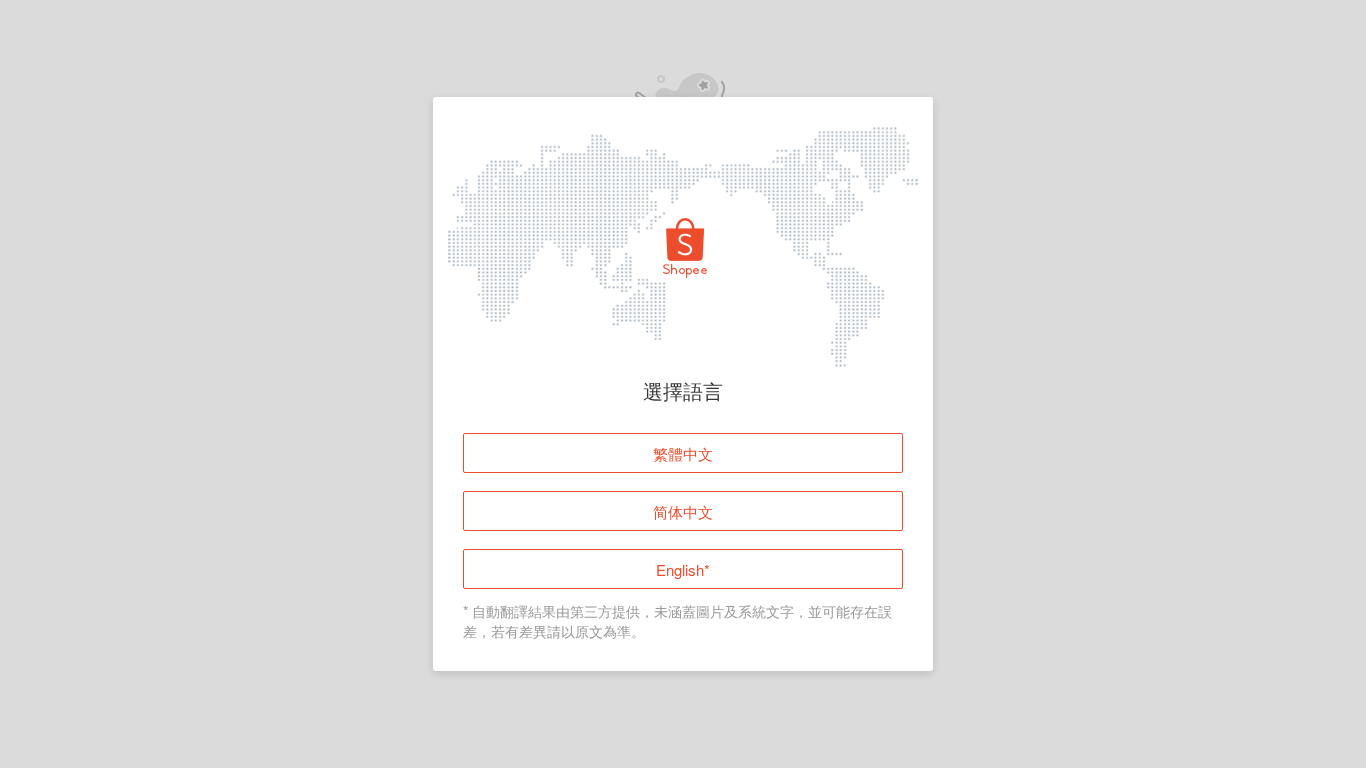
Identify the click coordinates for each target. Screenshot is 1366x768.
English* (683, 569)
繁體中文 (683, 453)
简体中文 (683, 511)
